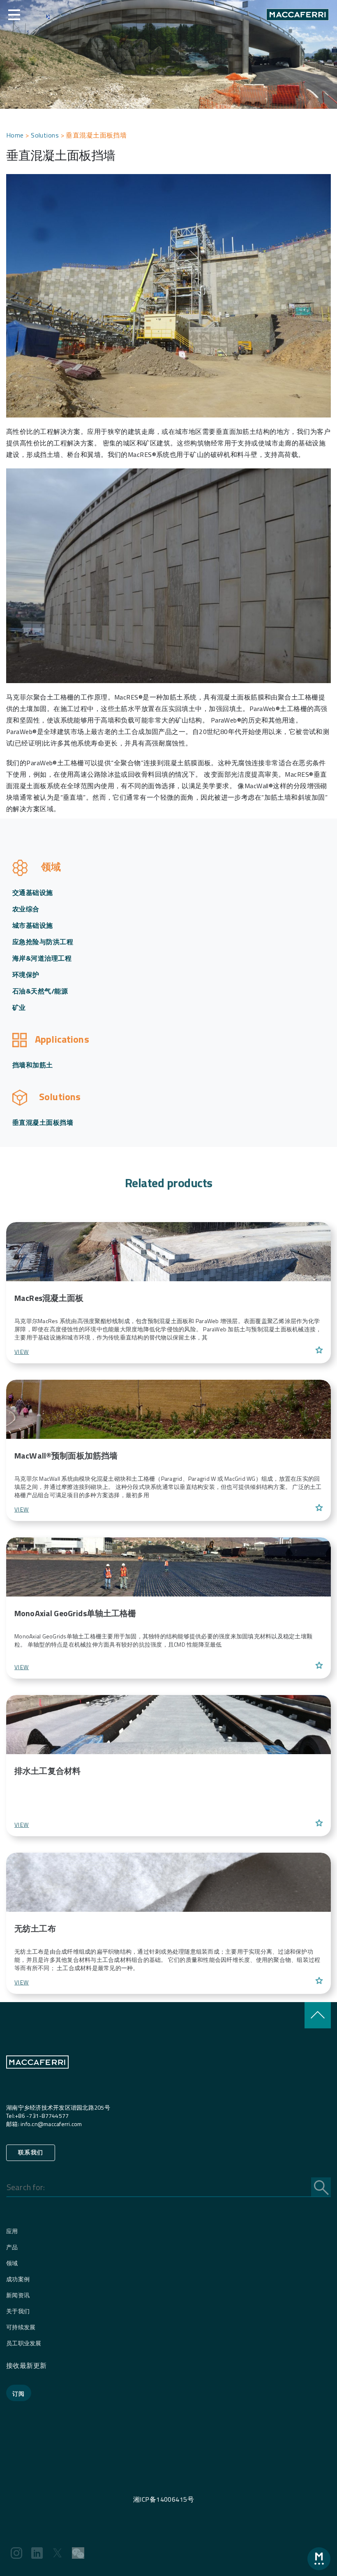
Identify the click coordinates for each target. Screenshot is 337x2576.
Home (15, 135)
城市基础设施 (33, 925)
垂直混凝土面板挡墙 (43, 1122)
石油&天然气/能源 (40, 991)
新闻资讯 (18, 2295)
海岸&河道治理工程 (42, 958)
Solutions (45, 135)
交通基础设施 (33, 892)
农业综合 (26, 909)
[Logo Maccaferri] (37, 2079)
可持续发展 (21, 2327)
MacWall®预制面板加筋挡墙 (66, 1455)
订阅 (19, 2394)
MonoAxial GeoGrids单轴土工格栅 (75, 1613)
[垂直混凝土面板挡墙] (168, 1251)
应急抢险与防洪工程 (43, 942)
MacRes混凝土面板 (49, 1298)
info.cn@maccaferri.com (51, 2124)
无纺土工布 (35, 1928)
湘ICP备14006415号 (164, 2499)
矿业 (19, 1007)
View (22, 1352)
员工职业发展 (24, 2343)
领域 (12, 2263)
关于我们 (18, 2311)
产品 (12, 2247)
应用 (12, 2231)
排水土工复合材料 (47, 1771)
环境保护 (26, 975)
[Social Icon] (16, 2553)
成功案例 (18, 2279)
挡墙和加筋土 (33, 1065)
